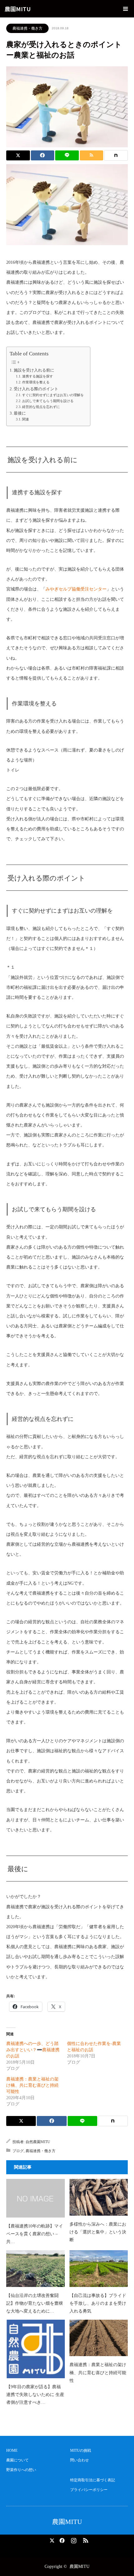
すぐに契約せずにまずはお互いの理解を (53, 395)
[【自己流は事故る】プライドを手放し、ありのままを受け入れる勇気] (99, 2268)
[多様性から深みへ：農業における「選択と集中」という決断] (99, 2197)
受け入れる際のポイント (36, 389)
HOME (12, 2450)
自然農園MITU (38, 2142)
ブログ (18, 2151)
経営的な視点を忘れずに (41, 407)
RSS (85, 2539)
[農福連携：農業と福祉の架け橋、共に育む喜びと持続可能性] (99, 2338)
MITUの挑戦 (81, 2450)
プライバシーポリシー (89, 2490)
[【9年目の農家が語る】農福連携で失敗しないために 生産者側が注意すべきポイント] (36, 2349)
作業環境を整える (36, 382)
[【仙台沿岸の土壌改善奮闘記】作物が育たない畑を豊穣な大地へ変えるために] (36, 2268)
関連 (26, 419)
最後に (20, 413)
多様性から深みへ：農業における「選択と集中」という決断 (98, 2232)
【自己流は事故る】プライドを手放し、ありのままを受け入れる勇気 (98, 2303)
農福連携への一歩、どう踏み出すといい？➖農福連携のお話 (33, 2050)
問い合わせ (79, 2460)
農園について (17, 2460)
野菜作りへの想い (21, 2470)
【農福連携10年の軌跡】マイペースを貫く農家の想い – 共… (35, 2234)
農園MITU (18, 9)
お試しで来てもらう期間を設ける (48, 401)
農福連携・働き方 (27, 28)
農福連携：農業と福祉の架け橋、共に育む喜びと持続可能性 (32, 2085)
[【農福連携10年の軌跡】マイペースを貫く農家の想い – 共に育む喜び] (36, 2198)
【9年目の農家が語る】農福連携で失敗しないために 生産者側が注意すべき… (35, 2395)
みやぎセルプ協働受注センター (76, 589)
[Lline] (67, 155)
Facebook (61, 2539)
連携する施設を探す (38, 376)
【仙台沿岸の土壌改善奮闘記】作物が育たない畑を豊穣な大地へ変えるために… (35, 2303)
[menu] (125, 9)
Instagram (73, 2539)
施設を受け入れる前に (34, 370)
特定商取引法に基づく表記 (93, 2480)
